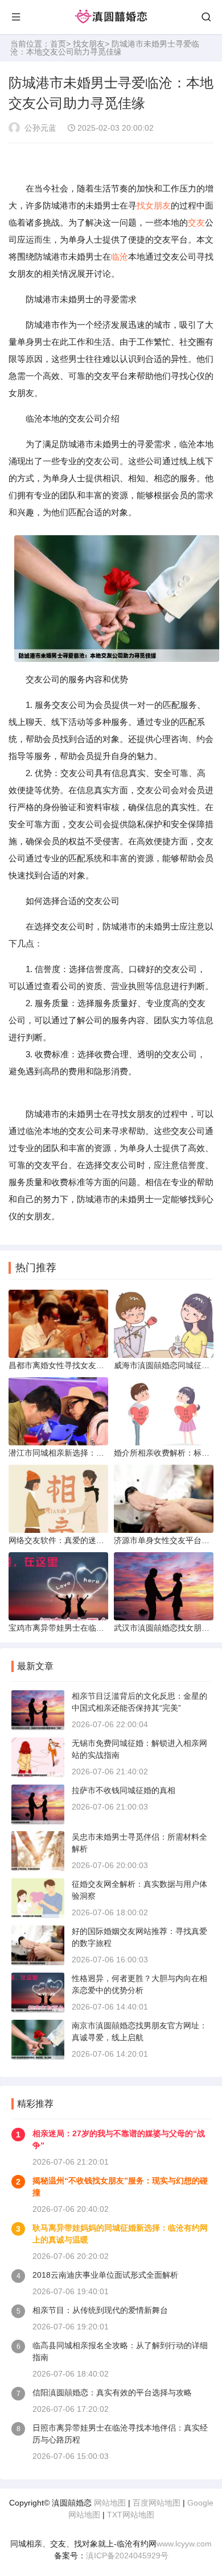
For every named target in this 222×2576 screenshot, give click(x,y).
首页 (58, 44)
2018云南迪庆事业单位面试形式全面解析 (105, 2275)
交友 (196, 222)
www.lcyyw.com (184, 2544)
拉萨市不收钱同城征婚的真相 (124, 1790)
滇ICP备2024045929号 (127, 2556)
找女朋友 (89, 44)
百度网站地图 (157, 2503)
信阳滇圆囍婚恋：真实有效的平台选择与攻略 (112, 2392)
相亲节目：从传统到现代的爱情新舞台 (100, 2310)
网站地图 (110, 2503)
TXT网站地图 (131, 2515)
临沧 (120, 257)
